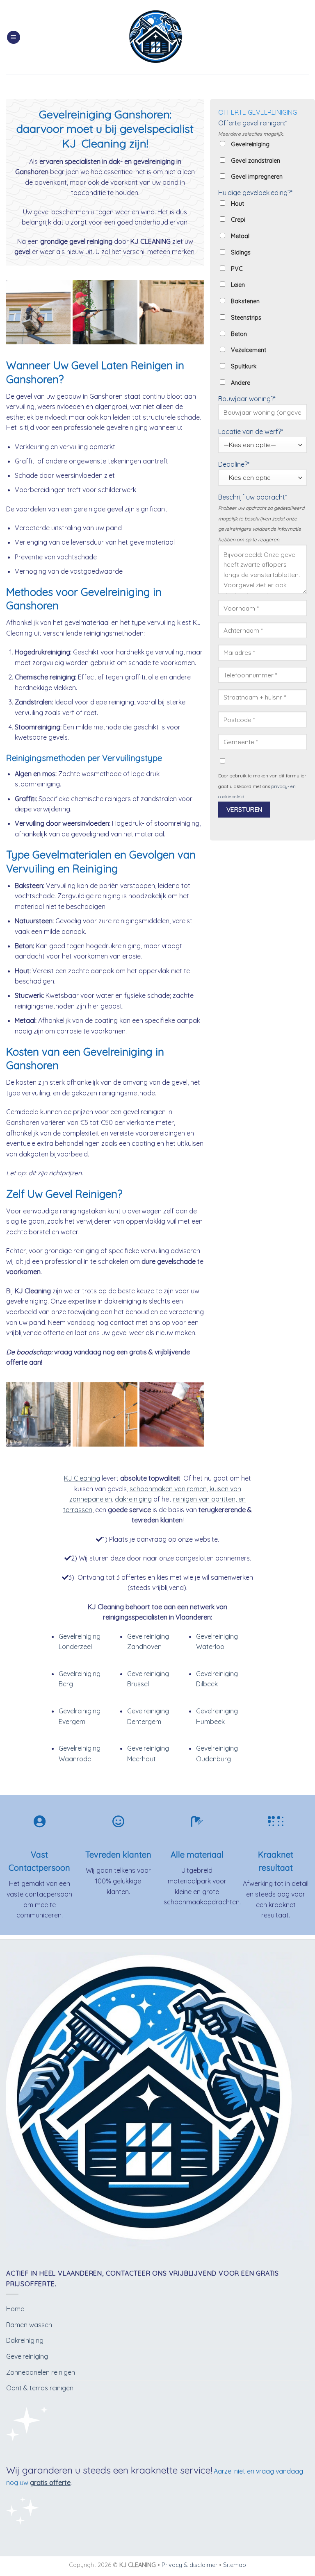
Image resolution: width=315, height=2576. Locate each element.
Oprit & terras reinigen (40, 2388)
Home (15, 2309)
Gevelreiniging (27, 2356)
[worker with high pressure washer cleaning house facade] (105, 312)
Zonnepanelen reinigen (41, 2372)
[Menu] (14, 37)
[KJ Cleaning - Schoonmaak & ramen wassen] (158, 37)
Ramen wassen (29, 2325)
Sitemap (235, 2565)
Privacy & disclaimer (189, 2565)
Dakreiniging (25, 2340)
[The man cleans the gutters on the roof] (172, 1414)
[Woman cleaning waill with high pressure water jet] (172, 312)
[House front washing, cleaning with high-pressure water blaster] (105, 1414)
